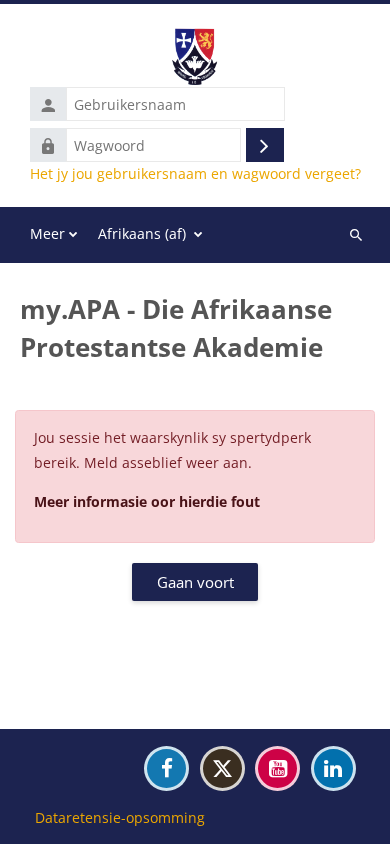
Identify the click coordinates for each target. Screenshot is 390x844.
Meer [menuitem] (47, 233)
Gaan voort (195, 582)
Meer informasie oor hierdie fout (147, 501)
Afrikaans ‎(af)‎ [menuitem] (142, 233)
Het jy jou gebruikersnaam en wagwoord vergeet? (195, 174)
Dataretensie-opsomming (120, 817)
